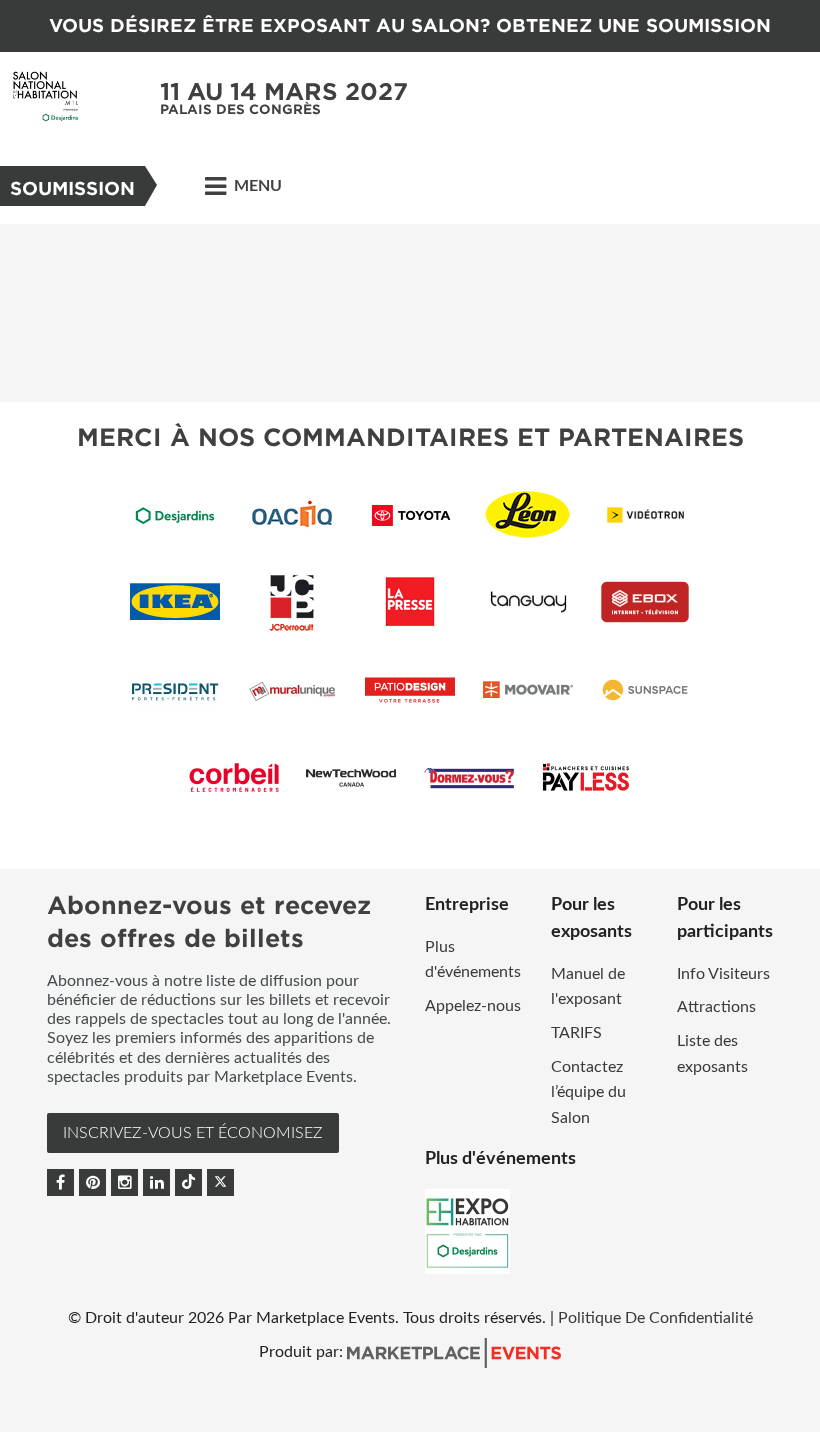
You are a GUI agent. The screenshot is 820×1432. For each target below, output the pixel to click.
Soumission (72, 188)
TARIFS (576, 1033)
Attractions (716, 1007)
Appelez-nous (473, 1006)
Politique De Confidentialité (655, 1318)
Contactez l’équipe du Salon (588, 1092)
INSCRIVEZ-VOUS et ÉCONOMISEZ (193, 1133)
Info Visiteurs (723, 974)
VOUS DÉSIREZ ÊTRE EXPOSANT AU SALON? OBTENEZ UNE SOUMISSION (410, 25)
